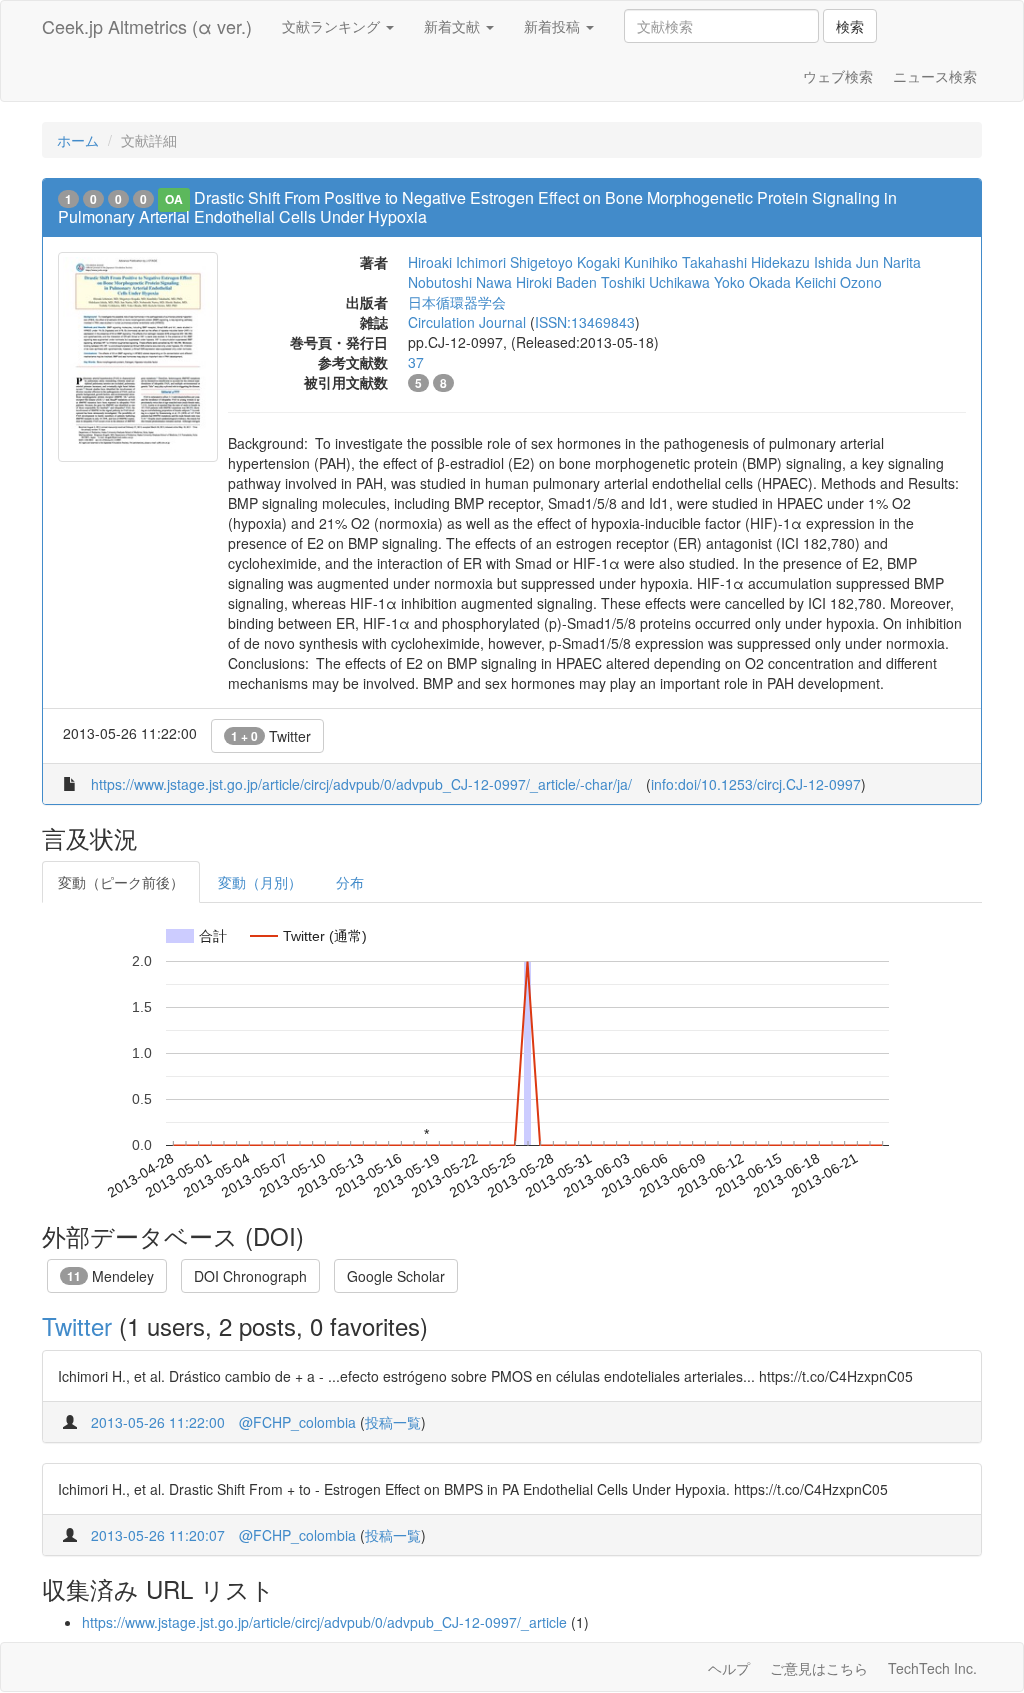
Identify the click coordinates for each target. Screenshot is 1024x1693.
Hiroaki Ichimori (457, 262)
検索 (850, 26)
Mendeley (110, 1276)
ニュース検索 (935, 76)
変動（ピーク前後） (121, 882)
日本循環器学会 (457, 302)
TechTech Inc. (932, 1668)
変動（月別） (260, 882)
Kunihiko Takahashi (685, 262)
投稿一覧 (393, 1422)
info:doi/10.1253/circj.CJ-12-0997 (756, 784)
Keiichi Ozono (838, 282)
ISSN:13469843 (585, 322)
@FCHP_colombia (297, 1422)
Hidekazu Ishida (801, 262)
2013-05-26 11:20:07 (158, 1535)
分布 (350, 882)
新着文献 (454, 26)
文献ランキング (333, 26)
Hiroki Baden (556, 282)
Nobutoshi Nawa (460, 282)
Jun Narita (888, 262)
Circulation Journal (467, 322)
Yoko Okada (752, 282)
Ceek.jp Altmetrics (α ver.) (147, 26)
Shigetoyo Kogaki (565, 262)
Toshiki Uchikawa (655, 282)
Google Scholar (396, 1276)
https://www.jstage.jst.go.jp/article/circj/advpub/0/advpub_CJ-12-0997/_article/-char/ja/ (361, 784)
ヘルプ (729, 1668)
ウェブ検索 (838, 76)
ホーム (78, 140)
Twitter (271, 736)
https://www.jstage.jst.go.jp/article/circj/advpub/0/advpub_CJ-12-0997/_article (324, 1622)
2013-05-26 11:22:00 (158, 1422)
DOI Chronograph (250, 1276)
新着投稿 (554, 26)
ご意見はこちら (819, 1668)
